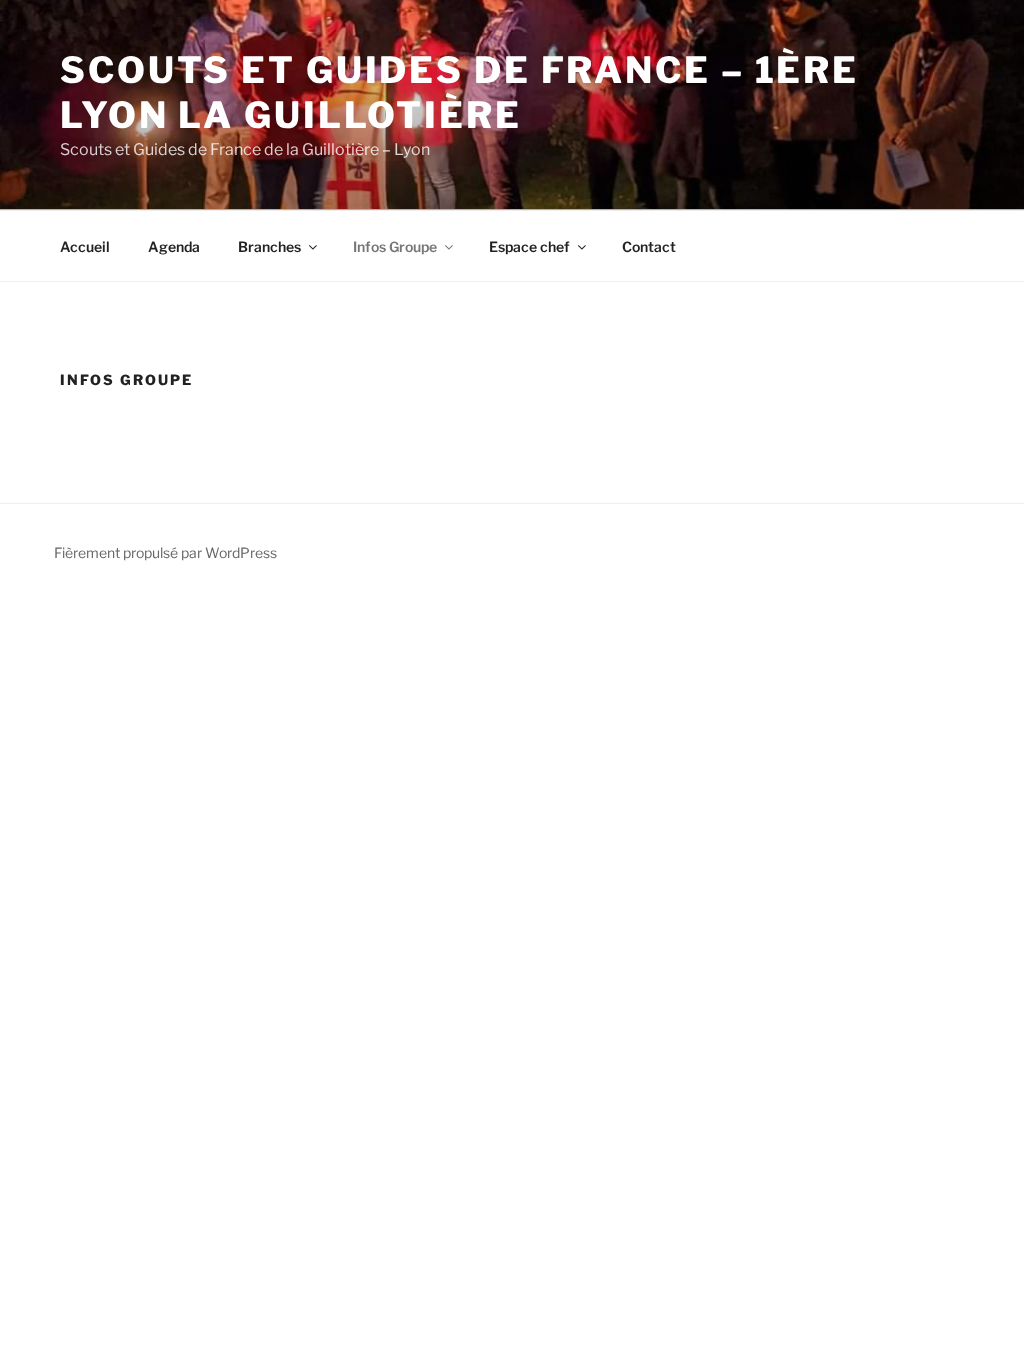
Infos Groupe (395, 246)
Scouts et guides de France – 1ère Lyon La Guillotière (459, 92)
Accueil (85, 246)
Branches (269, 246)
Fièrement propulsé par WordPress (165, 552)
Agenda (174, 246)
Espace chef (529, 246)
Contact (649, 246)
